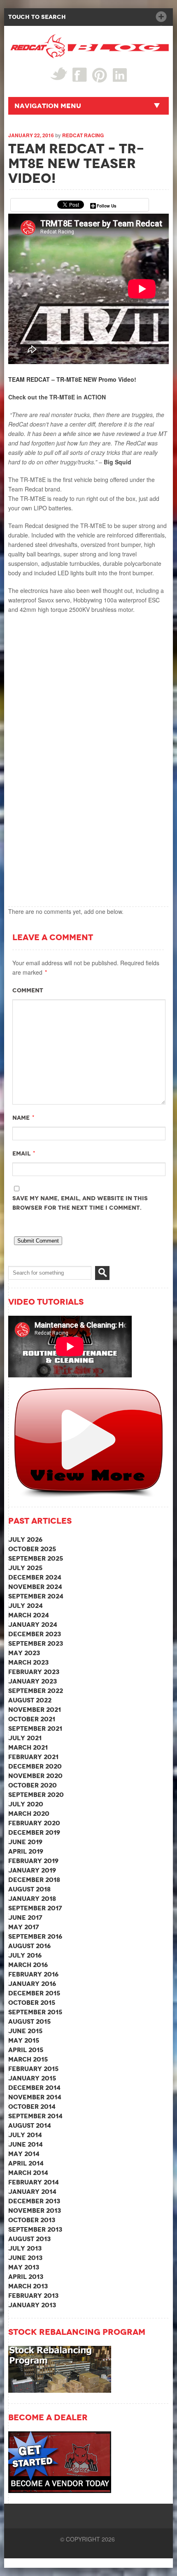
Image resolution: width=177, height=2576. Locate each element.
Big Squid (118, 462)
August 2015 (29, 2021)
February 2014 (34, 2182)
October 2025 (32, 1549)
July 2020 (26, 1804)
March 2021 (28, 1747)
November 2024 (35, 1587)
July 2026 (25, 1539)
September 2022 (36, 1691)
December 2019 (34, 1832)
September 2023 (36, 1643)
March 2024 (29, 1615)
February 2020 (34, 1823)
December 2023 (35, 1634)
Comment (28, 990)
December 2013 (34, 2201)
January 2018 (32, 1899)
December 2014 (34, 2088)
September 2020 (36, 1795)
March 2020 (29, 1814)
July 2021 (25, 1738)
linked (120, 75)
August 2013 (29, 2239)
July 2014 (25, 2135)
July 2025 (25, 1568)
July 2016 (25, 1955)
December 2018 (34, 1880)
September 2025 (36, 1558)
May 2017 (24, 1927)
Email (21, 1153)
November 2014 (35, 2097)
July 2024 (26, 1606)
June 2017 (25, 1918)
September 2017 (35, 1908)
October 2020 (33, 1785)
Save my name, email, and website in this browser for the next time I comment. (80, 1203)
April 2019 (26, 1851)
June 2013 (25, 2258)
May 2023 (24, 1653)
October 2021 (32, 1719)
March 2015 (28, 2059)
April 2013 (26, 2277)
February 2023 (34, 1672)
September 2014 (35, 2116)
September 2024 (36, 1596)
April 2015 (26, 2050)
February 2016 (33, 1974)
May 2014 (24, 2154)
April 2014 (26, 2163)
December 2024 (35, 1577)
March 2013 (28, 2286)
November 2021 (35, 1710)
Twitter (59, 74)
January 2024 (33, 1625)
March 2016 (28, 1965)
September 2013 (35, 2229)
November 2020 (35, 1776)
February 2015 (33, 2069)
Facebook (80, 75)
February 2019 (33, 1861)
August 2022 (30, 1700)
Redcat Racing (83, 135)
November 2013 (35, 2210)
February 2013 (33, 2296)
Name (21, 1118)
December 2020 (35, 1766)
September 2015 (35, 2012)
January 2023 (33, 1681)
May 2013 (24, 2267)
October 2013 (32, 2220)
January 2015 (32, 2078)
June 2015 (25, 2031)
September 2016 (35, 1936)
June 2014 (26, 2144)
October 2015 (32, 2003)
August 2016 (29, 1946)
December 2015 (34, 1993)
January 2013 (32, 2305)
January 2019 (32, 1870)
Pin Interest (100, 75)
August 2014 (30, 2125)
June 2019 (25, 1842)
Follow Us (107, 206)
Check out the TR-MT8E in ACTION (57, 397)
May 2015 (24, 2040)
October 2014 (32, 2107)
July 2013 (25, 2248)
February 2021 (33, 1757)
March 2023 (28, 1662)
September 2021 (35, 1728)
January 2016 (32, 1984)
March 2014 (28, 2173)
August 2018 (29, 1889)
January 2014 (32, 2192)
